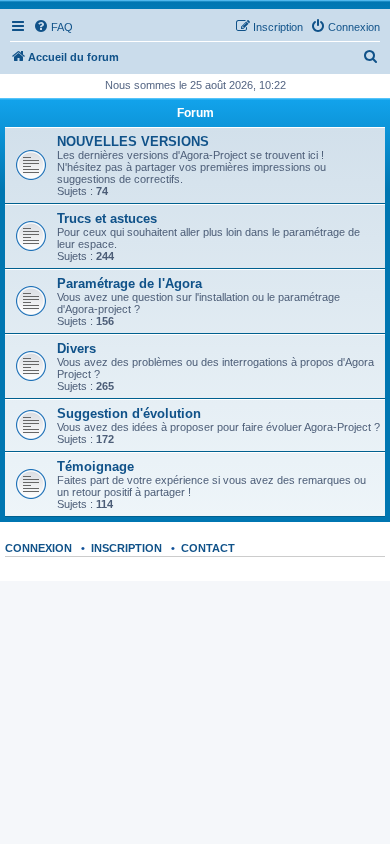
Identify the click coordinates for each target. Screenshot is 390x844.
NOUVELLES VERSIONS (133, 141)
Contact (208, 548)
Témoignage (95, 466)
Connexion (38, 548)
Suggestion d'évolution (129, 413)
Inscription (126, 548)
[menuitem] (53, 27)
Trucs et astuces (107, 218)
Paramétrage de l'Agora (129, 283)
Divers (76, 348)
